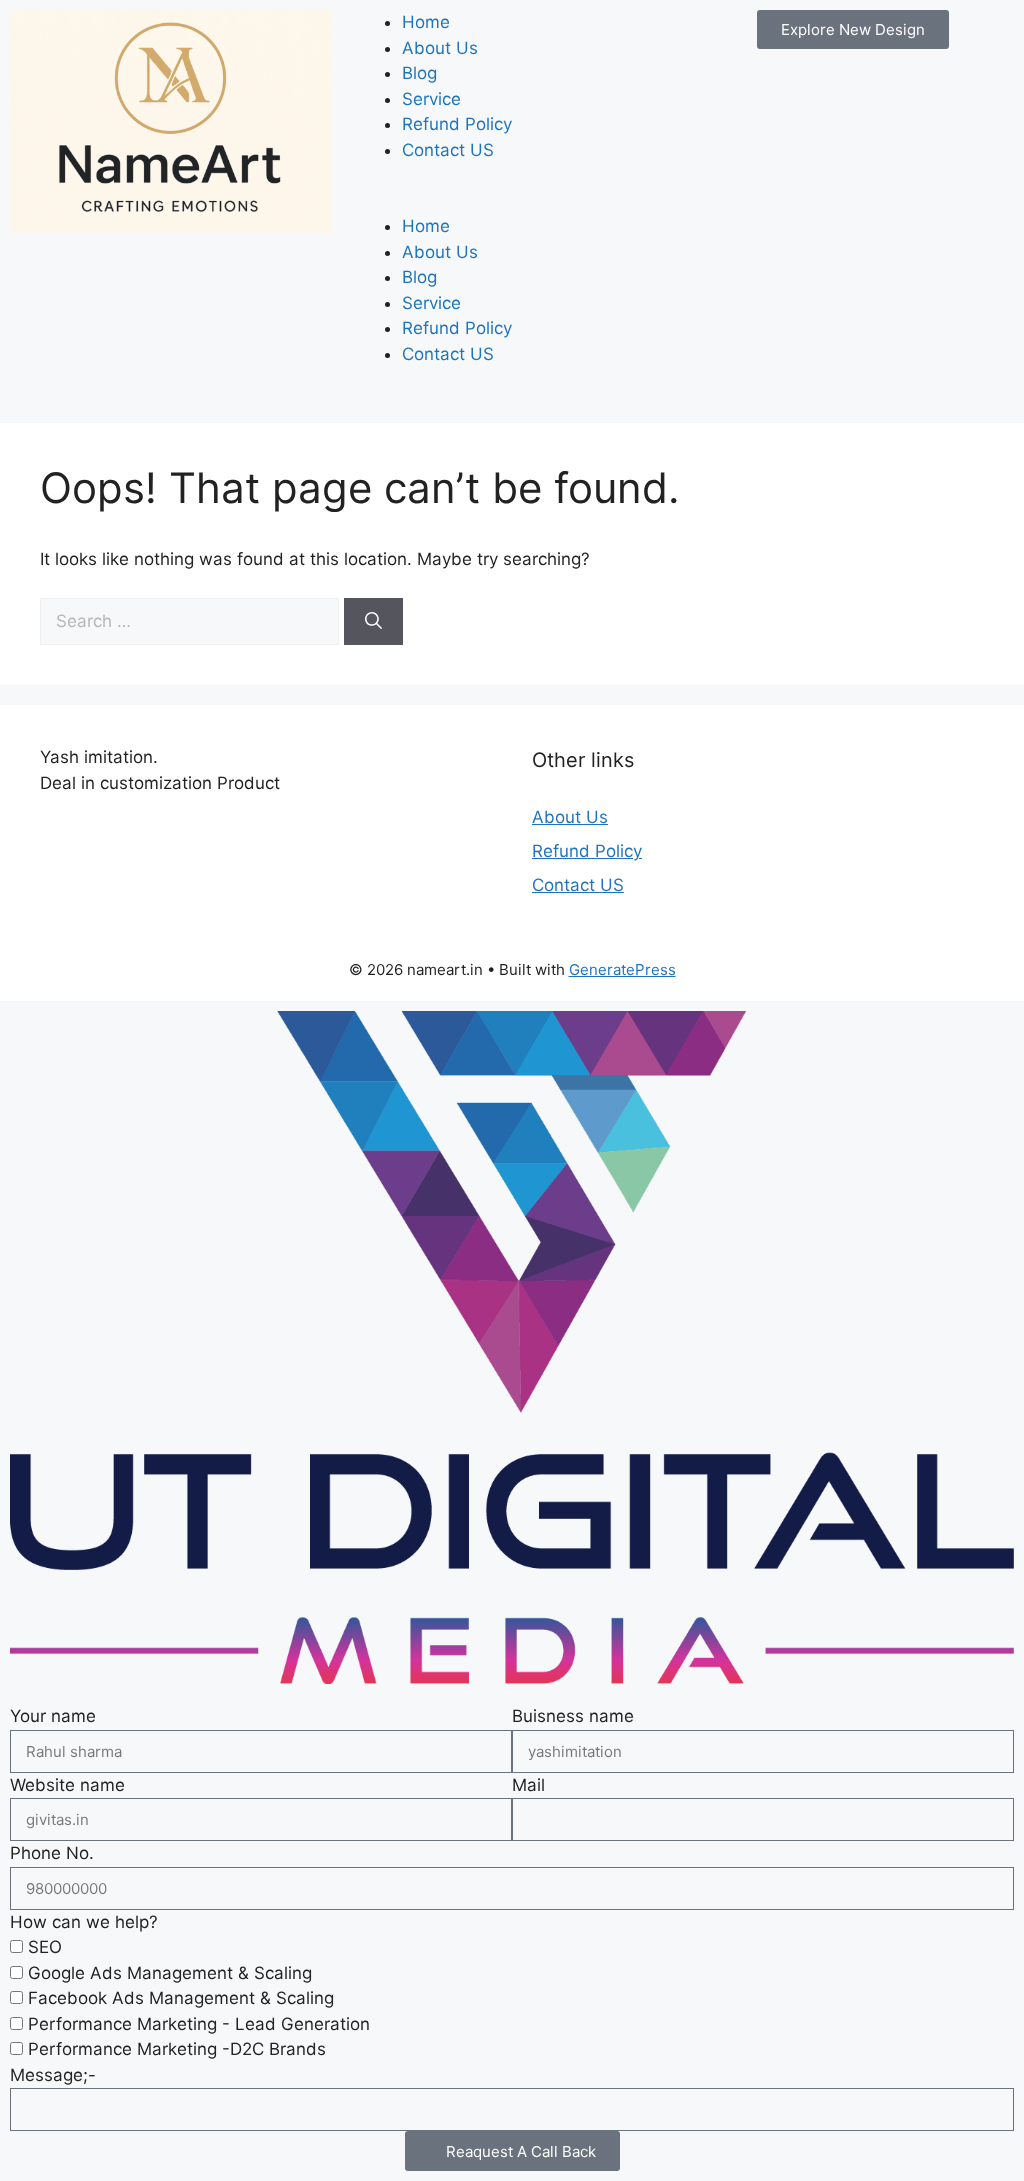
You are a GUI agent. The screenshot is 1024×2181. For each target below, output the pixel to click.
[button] (511, 202)
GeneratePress (622, 969)
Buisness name (573, 1716)
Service (431, 99)
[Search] (373, 622)
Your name (53, 1716)
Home (426, 22)
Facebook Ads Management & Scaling (181, 1998)
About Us (440, 48)
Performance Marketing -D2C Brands (177, 2049)
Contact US (448, 150)
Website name (67, 1785)
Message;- (53, 2075)
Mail (528, 1785)
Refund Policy (457, 124)
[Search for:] (192, 621)
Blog (419, 73)
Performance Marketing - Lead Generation (199, 2024)
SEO (45, 1947)
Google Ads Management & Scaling (170, 1973)
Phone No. (52, 1853)
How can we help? (84, 1922)
